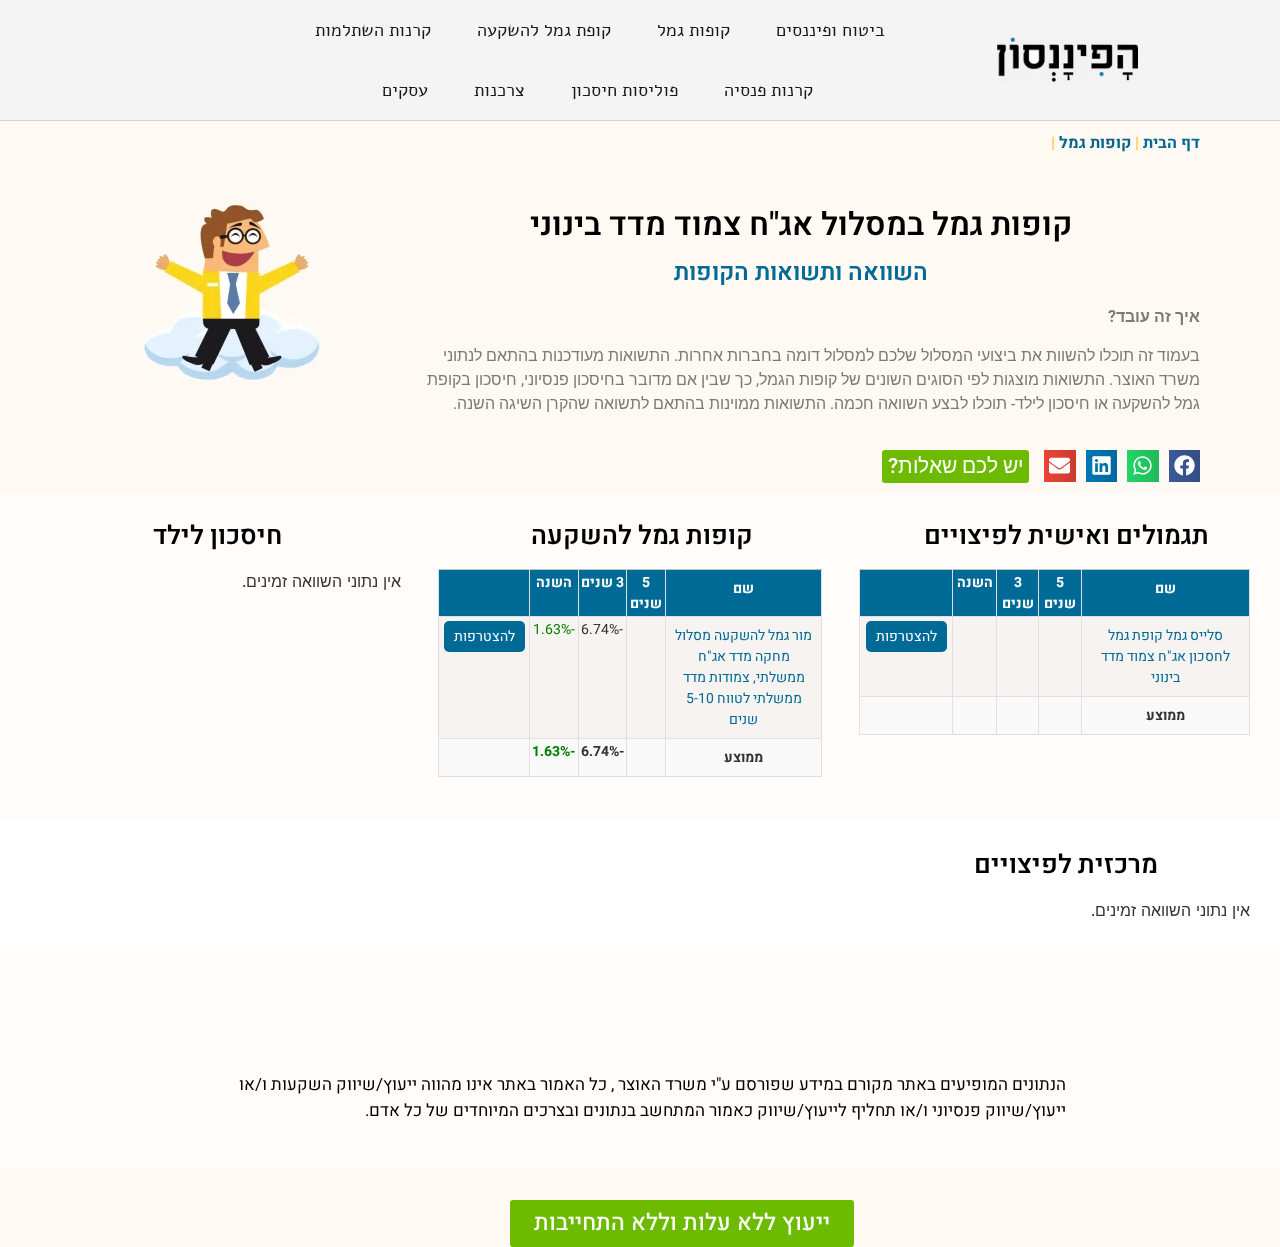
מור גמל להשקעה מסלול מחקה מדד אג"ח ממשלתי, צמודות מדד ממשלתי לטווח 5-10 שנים (743, 677)
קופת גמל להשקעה (544, 30)
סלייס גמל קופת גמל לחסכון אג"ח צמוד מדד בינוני (1165, 656)
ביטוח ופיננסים (830, 30)
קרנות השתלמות (373, 30)
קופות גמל (693, 30)
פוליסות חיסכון (624, 90)
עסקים (405, 90)
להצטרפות (906, 636)
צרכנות (499, 90)
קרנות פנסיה (768, 90)
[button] (1185, 466)
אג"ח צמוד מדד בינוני (671, 224)
